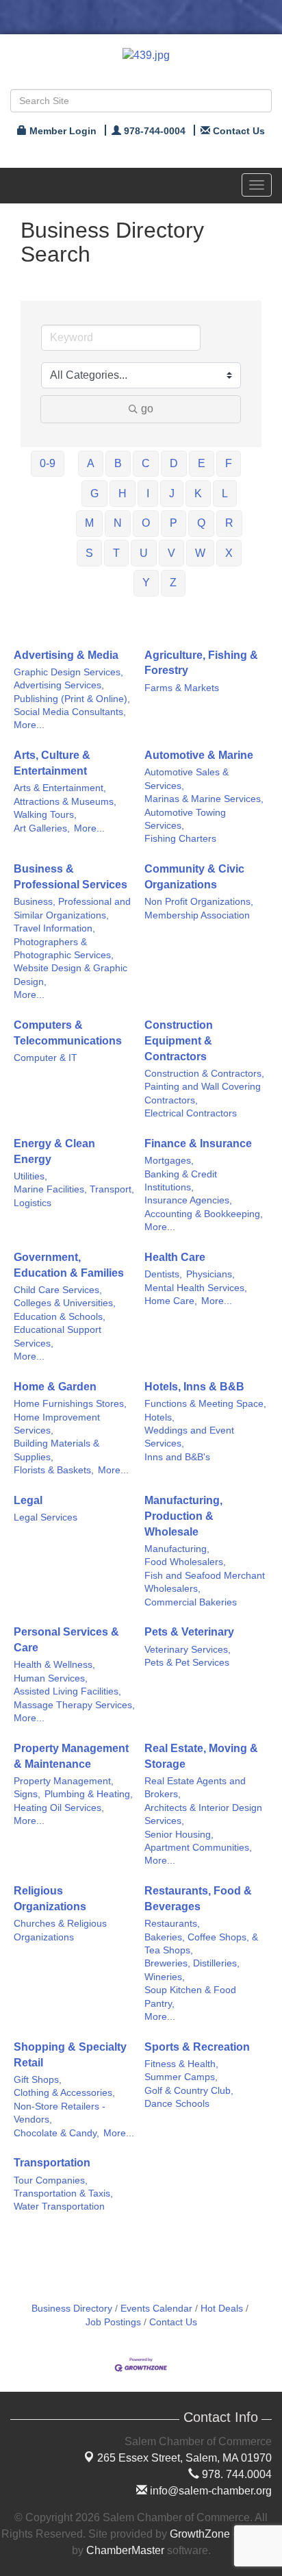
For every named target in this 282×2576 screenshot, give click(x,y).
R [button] (229, 523)
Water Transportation (59, 2206)
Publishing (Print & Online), (72, 699)
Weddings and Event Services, (189, 1437)
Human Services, (51, 1678)
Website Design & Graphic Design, (70, 975)
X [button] (229, 553)
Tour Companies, (51, 2180)
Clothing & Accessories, (64, 2093)
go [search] (147, 409)
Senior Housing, (179, 1835)
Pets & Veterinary (189, 1632)
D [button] (174, 463)
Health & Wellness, (54, 1665)
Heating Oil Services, (59, 1808)
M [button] (89, 523)
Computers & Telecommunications (68, 1033)
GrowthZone (200, 2534)
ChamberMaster (125, 2550)
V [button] (171, 553)
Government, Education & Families (69, 1265)
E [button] (202, 463)
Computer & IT (46, 1058)
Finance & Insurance (198, 1143)
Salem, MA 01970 (184, 2458)
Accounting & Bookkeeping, (204, 1214)
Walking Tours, (45, 815)
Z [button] (173, 583)
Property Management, (64, 1781)
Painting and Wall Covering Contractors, (203, 1093)
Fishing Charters (180, 839)
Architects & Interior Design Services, (203, 1814)
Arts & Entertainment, (60, 788)
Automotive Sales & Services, (187, 779)
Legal (28, 1500)
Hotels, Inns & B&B (194, 1387)
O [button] (146, 523)
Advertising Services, (59, 685)
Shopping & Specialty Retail (70, 2055)
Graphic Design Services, (68, 672)
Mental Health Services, (196, 1288)
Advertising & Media (66, 655)
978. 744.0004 (235, 2474)
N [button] (118, 523)
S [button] (89, 553)
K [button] (198, 493)
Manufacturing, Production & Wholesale (183, 1516)
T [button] (116, 553)
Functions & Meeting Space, (205, 1404)
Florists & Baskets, (54, 1470)
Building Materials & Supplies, (56, 1450)
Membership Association (197, 915)
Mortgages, (169, 1161)
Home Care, (171, 1301)
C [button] (146, 463)
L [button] (225, 493)
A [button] (91, 463)
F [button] (229, 463)
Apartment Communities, (198, 1848)
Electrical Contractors (191, 1113)
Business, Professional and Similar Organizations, (72, 908)
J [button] (172, 493)
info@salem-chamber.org (209, 2491)
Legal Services (46, 1517)
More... (29, 725)
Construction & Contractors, (204, 1074)
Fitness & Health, (181, 2064)
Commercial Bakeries (191, 1602)
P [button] (174, 523)
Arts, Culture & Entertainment (52, 763)
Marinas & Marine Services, (204, 799)
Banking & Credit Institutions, (181, 1181)
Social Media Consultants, (70, 712)
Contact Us (173, 2322)
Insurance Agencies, (188, 1200)
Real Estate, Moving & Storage (201, 1756)
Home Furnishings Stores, (70, 1404)
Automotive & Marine (199, 755)
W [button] (200, 553)
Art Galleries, (42, 828)
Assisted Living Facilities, (67, 1691)
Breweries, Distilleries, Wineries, (192, 1970)
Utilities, (30, 1176)
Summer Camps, (181, 2077)
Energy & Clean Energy (54, 1151)
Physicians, (210, 1274)
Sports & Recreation (197, 2047)
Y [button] (146, 583)
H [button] (123, 493)
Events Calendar (156, 2309)
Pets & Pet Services (187, 1663)
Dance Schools (177, 2104)
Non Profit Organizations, (199, 902)
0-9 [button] (48, 463)
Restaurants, (172, 1924)
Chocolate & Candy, (56, 2133)
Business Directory (72, 2309)
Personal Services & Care (66, 1640)
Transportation (52, 2163)
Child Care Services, (58, 1290)
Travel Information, (54, 928)
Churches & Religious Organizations (60, 1930)
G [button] (94, 493)
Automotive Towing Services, (185, 819)
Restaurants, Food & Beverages (198, 1899)
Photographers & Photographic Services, (64, 949)
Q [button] (201, 523)
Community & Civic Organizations (194, 877)
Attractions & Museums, (65, 802)
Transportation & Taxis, (63, 2193)
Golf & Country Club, (189, 2091)
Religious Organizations (50, 1899)
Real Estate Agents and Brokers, (195, 1788)
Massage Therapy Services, (74, 1705)
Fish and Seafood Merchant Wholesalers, (205, 1582)
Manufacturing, (177, 1549)
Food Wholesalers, (185, 1562)
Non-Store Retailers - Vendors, (60, 2113)
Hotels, (159, 1417)
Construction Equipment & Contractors (179, 1041)
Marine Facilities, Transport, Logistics (74, 1196)
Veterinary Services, (188, 1650)
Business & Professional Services (70, 877)
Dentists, (163, 1274)
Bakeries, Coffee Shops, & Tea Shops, (201, 1944)
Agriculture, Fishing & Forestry (201, 663)
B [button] (118, 463)
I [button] (148, 493)
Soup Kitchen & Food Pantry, (190, 1997)
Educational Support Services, (57, 1336)
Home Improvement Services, (57, 1424)
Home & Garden (55, 1387)
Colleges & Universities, (65, 1303)
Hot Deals (222, 2309)
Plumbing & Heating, (89, 1794)
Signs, (27, 1794)
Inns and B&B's (177, 1457)
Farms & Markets (182, 688)
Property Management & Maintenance (71, 1756)
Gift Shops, (38, 2080)
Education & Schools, (60, 1317)
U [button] (144, 553)
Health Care (175, 1257)
